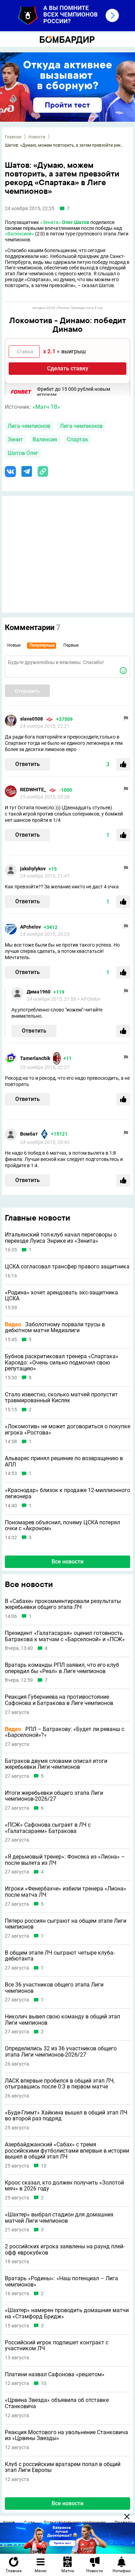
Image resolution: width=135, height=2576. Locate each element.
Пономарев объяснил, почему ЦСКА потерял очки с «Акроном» (62, 1526)
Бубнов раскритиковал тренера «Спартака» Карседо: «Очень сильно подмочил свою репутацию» (62, 1363)
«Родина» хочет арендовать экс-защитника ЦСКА (61, 1296)
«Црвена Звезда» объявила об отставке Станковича (57, 2403)
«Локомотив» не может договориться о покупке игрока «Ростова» (67, 1429)
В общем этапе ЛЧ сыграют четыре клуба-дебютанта (60, 1956)
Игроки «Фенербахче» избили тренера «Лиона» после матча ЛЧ (66, 1892)
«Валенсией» (19, 234)
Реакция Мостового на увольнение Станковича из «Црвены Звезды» (66, 2435)
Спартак (78, 440)
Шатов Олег (23, 453)
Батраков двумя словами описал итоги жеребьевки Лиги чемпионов (56, 1764)
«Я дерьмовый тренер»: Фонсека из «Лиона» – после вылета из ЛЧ (65, 1860)
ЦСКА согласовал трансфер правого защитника (67, 1267)
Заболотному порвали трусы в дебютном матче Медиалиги (55, 1328)
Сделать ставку (68, 368)
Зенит (15, 440)
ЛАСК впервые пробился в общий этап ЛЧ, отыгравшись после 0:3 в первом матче (60, 2084)
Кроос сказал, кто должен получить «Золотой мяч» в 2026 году (64, 2186)
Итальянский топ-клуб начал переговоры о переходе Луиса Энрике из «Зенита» (61, 1238)
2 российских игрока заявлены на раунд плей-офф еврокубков (65, 2250)
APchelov (30, 927)
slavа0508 (31, 719)
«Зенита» (51, 222)
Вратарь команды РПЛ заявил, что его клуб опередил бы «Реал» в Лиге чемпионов (62, 1668)
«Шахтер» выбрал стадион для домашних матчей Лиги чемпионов (59, 2218)
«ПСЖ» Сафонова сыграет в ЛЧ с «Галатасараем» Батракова (48, 1828)
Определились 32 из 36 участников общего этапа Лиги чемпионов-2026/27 (61, 2052)
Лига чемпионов (29, 426)
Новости (37, 137)
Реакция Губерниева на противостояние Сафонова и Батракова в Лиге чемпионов (59, 1700)
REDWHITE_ (33, 790)
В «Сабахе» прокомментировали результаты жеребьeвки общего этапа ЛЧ (63, 1604)
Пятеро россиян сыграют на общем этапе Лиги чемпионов (66, 1924)
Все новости (67, 1562)
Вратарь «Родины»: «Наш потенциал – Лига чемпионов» (61, 2281)
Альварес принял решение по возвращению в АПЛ (64, 1461)
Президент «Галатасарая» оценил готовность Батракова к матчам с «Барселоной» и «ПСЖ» (65, 1636)
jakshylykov (33, 869)
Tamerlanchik (35, 1058)
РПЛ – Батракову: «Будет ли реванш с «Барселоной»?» (65, 1732)
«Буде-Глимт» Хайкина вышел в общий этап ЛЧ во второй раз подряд (66, 2116)
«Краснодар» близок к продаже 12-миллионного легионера (67, 1493)
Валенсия (45, 440)
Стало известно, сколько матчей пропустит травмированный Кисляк (61, 1398)
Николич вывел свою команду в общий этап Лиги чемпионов (62, 2020)
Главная (13, 137)
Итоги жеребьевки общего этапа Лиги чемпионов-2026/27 (54, 1796)
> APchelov (89, 999)
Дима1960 (39, 992)
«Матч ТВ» (46, 407)
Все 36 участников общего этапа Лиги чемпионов (54, 1988)
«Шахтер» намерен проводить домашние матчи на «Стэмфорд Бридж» (67, 2313)
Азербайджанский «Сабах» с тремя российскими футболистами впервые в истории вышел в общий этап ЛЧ (67, 2151)
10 (44, 2166)
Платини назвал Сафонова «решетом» (55, 2375)
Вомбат (29, 1134)
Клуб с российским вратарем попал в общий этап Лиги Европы (63, 2467)
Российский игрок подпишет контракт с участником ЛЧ (57, 2346)
